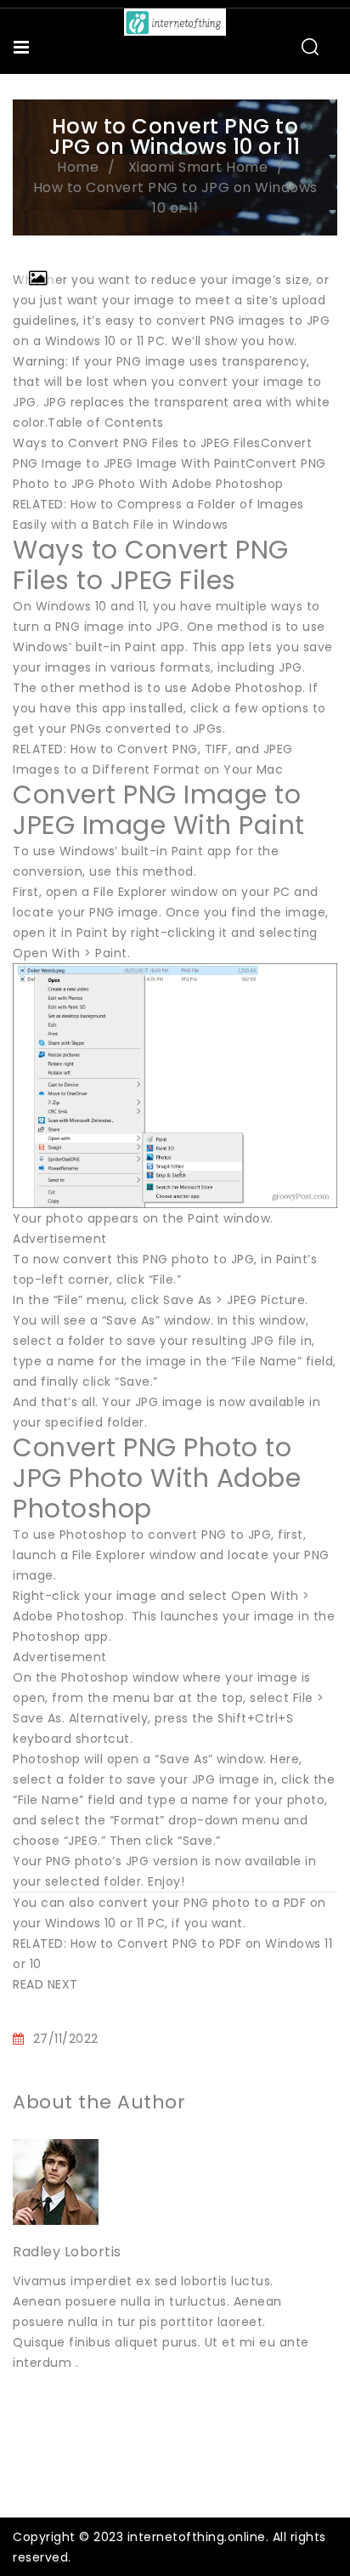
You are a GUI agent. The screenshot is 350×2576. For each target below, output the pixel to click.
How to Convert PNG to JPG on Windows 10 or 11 (175, 198)
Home (78, 167)
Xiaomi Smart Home (198, 167)
